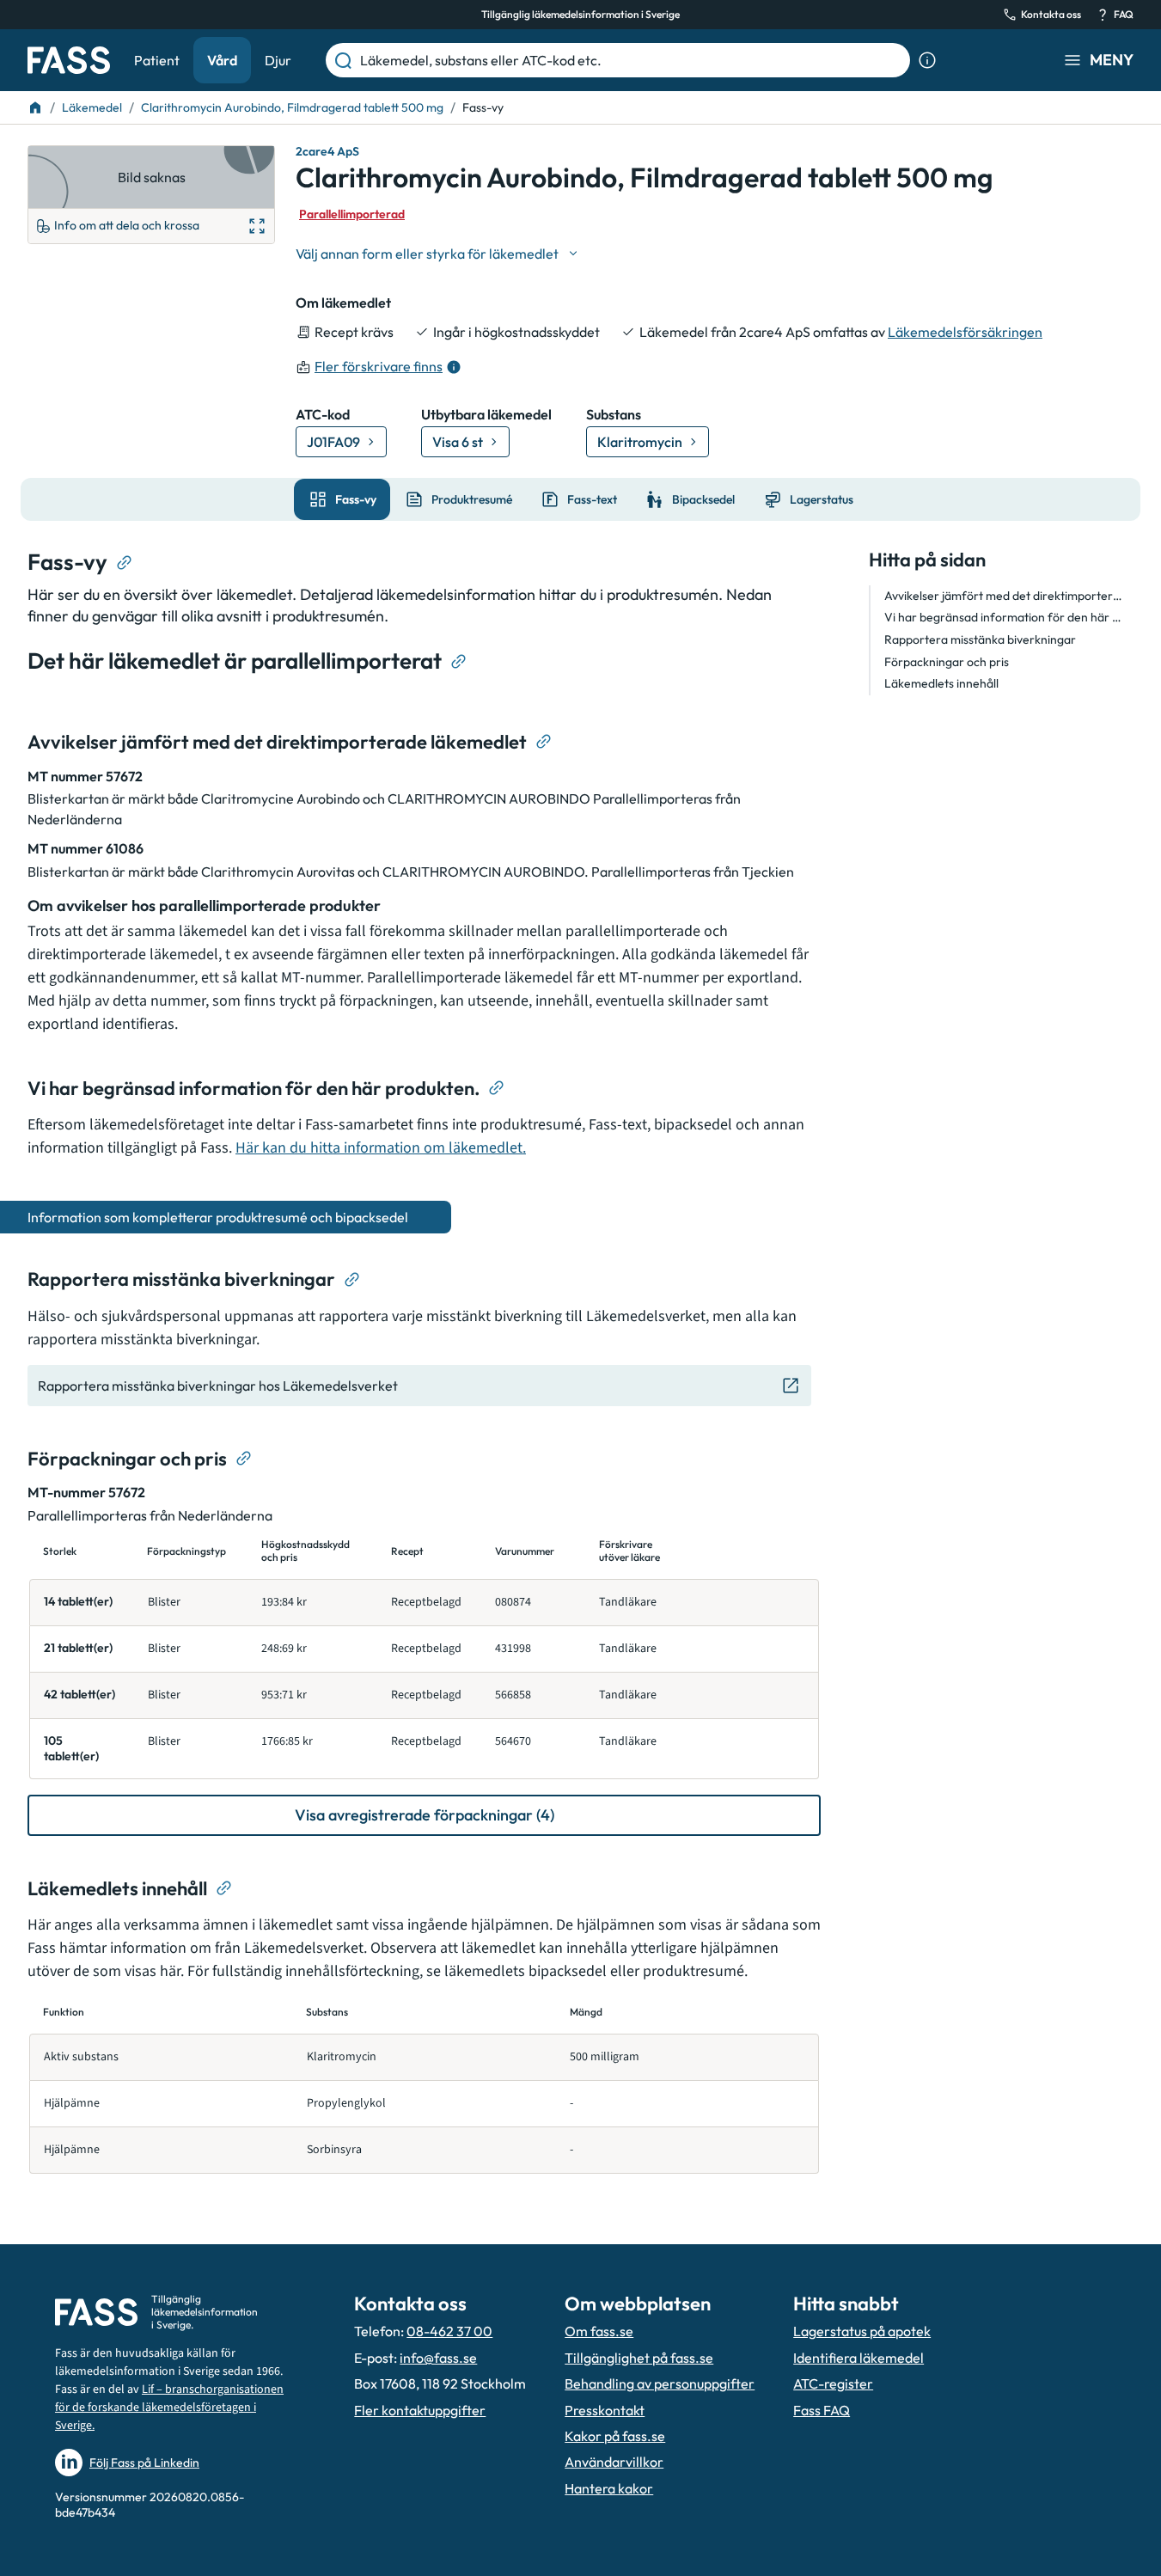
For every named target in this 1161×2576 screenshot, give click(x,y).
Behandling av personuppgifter (660, 2383)
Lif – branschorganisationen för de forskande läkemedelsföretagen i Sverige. (169, 2408)
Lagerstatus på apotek (862, 2331)
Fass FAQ (822, 2410)
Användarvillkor (614, 2462)
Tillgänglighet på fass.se (639, 2358)
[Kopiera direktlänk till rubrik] (125, 563)
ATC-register (833, 2383)
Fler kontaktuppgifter (420, 2410)
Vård (222, 60)
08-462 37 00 (449, 2331)
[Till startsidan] (35, 107)
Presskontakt (605, 2410)
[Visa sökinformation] (927, 60)
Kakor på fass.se (615, 2436)
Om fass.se (599, 2331)
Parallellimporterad (352, 214)
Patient (157, 60)
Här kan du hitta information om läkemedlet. (381, 1148)
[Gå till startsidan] (69, 60)
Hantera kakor (609, 2488)
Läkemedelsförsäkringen (965, 332)
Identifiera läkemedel (859, 2358)
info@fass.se (438, 2358)
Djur (278, 60)
